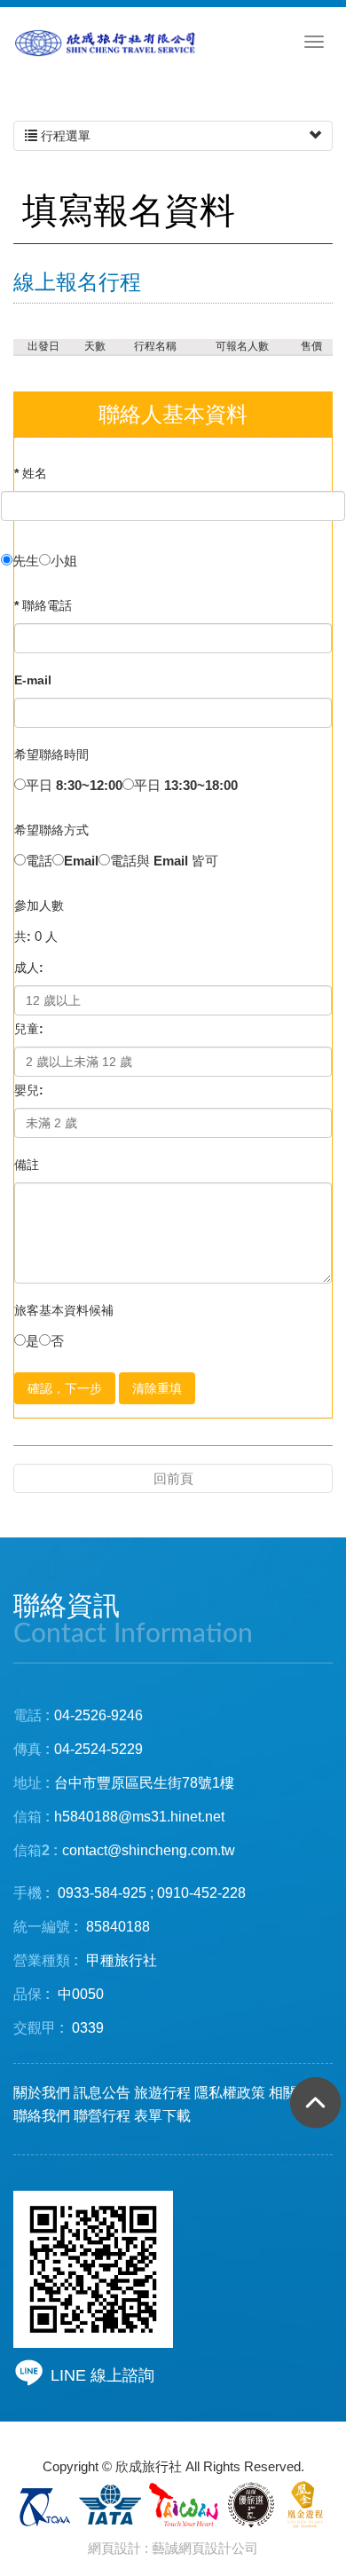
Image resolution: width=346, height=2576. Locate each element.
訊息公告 (102, 2093)
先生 (26, 561)
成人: (29, 968)
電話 (39, 861)
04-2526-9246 (98, 1715)
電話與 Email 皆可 (164, 861)
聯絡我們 (42, 2116)
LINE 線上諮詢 (102, 2375)
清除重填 (157, 1388)
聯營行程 (102, 2116)
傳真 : (31, 1749)
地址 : (31, 1783)
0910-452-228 (201, 1893)
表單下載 (162, 2116)
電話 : (31, 1715)
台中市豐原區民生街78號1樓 (144, 1783)
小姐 (64, 561)
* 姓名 (31, 473)
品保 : (31, 1994)
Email (81, 861)
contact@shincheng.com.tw (149, 1850)
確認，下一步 (65, 1388)
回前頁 (173, 1478)
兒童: (29, 1029)
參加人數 (39, 905)
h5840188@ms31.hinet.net (119, 1817)
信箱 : (31, 1817)
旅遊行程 (162, 2093)
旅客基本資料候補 (64, 1310)
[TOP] (311, 2109)
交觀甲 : (39, 2028)
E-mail (33, 680)
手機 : (31, 1893)
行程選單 (64, 136)
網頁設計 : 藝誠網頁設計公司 (173, 2548)
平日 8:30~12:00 (74, 785)
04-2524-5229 (98, 1749)
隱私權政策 (230, 2093)
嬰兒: (29, 1090)
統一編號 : (46, 1927)
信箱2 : (35, 1850)
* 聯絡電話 (43, 605)
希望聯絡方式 (51, 830)
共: (23, 936)
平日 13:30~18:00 (186, 785)
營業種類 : (46, 1960)
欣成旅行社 (106, 45)
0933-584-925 (102, 1893)
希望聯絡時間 (51, 755)
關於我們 (42, 2093)
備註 (27, 1165)
